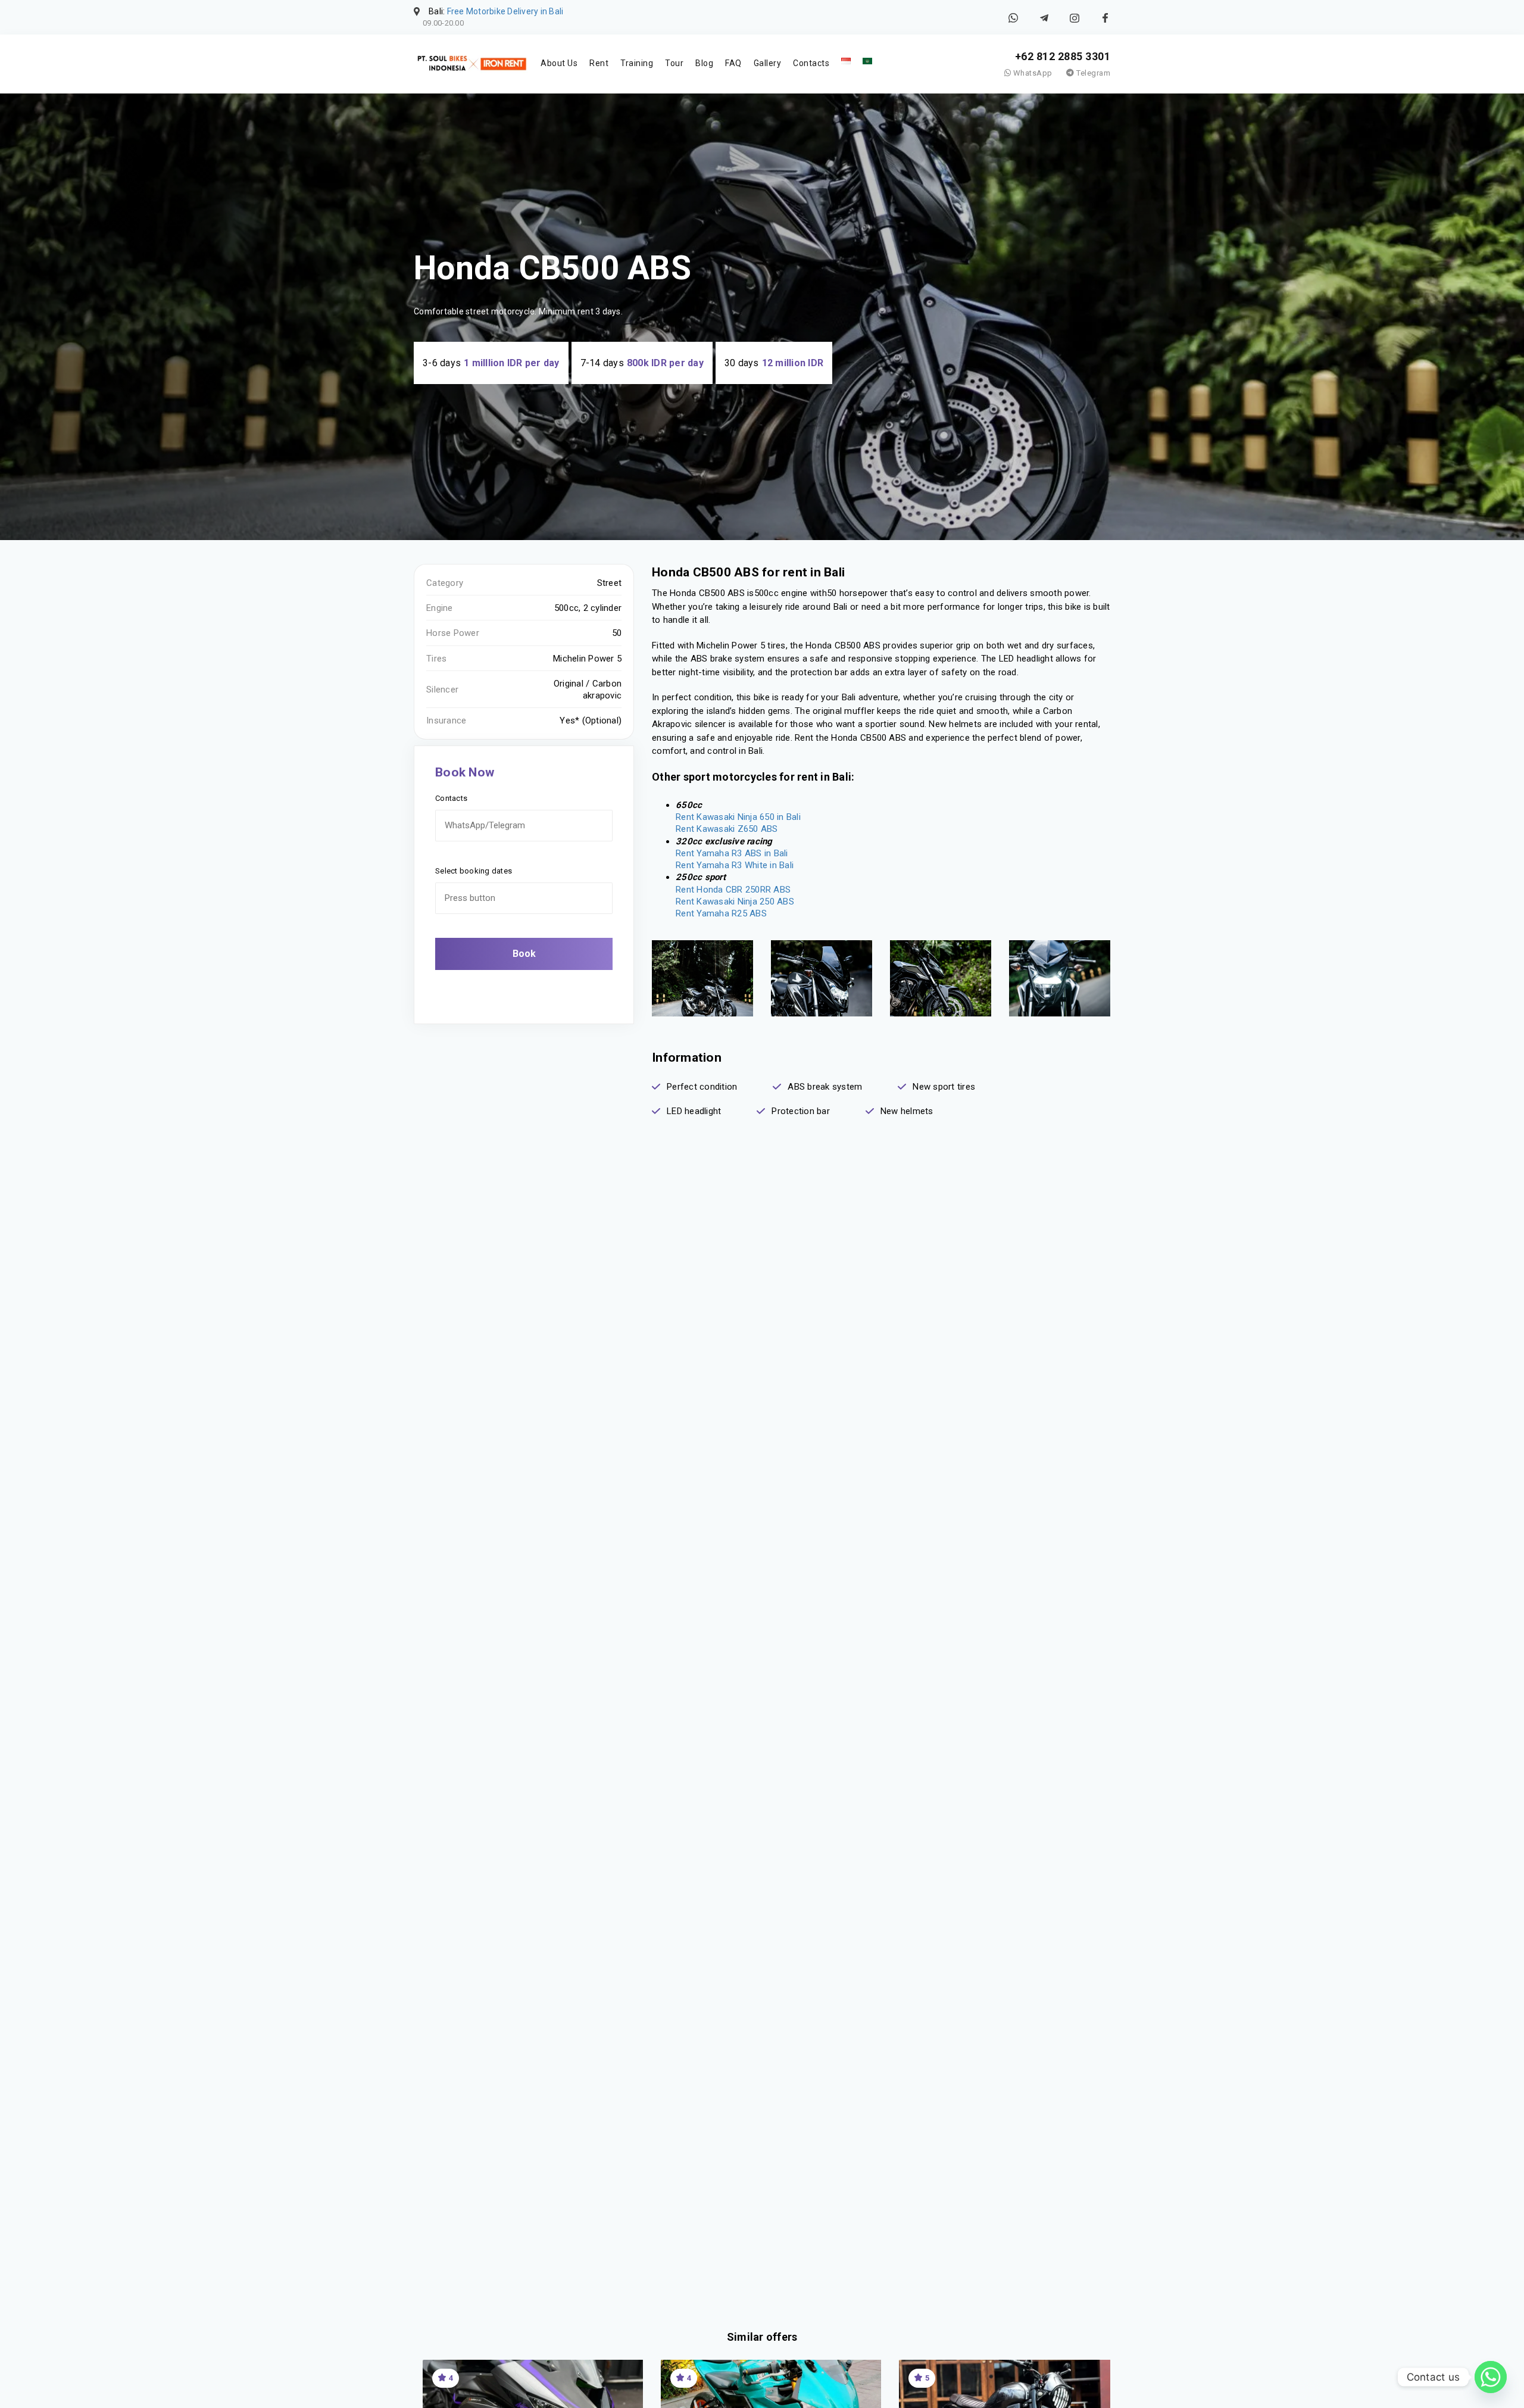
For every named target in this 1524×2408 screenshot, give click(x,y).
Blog (704, 63)
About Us (559, 63)
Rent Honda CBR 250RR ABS (733, 890)
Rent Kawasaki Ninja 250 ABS (735, 902)
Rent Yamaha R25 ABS (721, 913)
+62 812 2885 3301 (1063, 56)
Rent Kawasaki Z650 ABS (727, 829)
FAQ (733, 63)
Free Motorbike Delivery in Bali (505, 11)
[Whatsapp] (1491, 2377)
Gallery (768, 63)
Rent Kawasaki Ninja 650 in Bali (738, 817)
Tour (674, 63)
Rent (599, 63)
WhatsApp (1032, 73)
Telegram (1092, 73)
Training (637, 63)
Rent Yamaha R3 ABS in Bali (732, 853)
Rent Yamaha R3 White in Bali (735, 865)
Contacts (811, 63)
